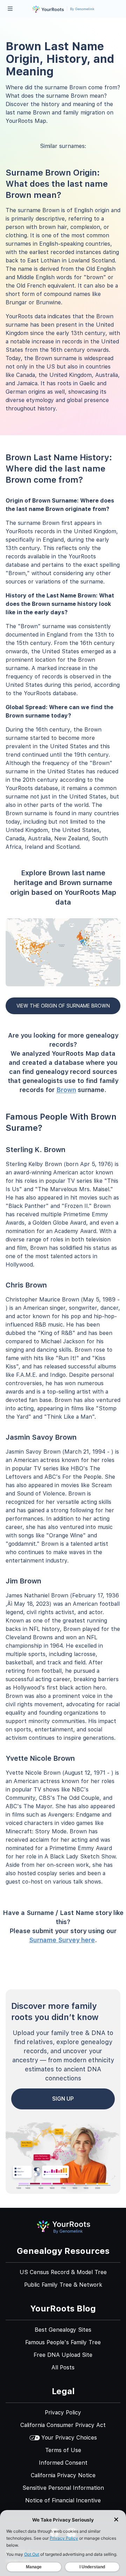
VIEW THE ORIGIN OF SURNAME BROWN (63, 1006)
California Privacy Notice (63, 2475)
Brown (66, 1090)
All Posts (63, 2367)
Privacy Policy (63, 2412)
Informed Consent (63, 2463)
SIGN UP (63, 2099)
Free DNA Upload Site (63, 2355)
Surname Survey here (62, 1940)
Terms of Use (63, 2450)
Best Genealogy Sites (63, 2330)
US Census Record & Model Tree (63, 2272)
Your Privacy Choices (69, 2438)
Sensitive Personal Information (63, 2488)
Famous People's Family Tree (63, 2342)
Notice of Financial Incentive (63, 2500)
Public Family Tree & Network (63, 2285)
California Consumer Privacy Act (63, 2425)
